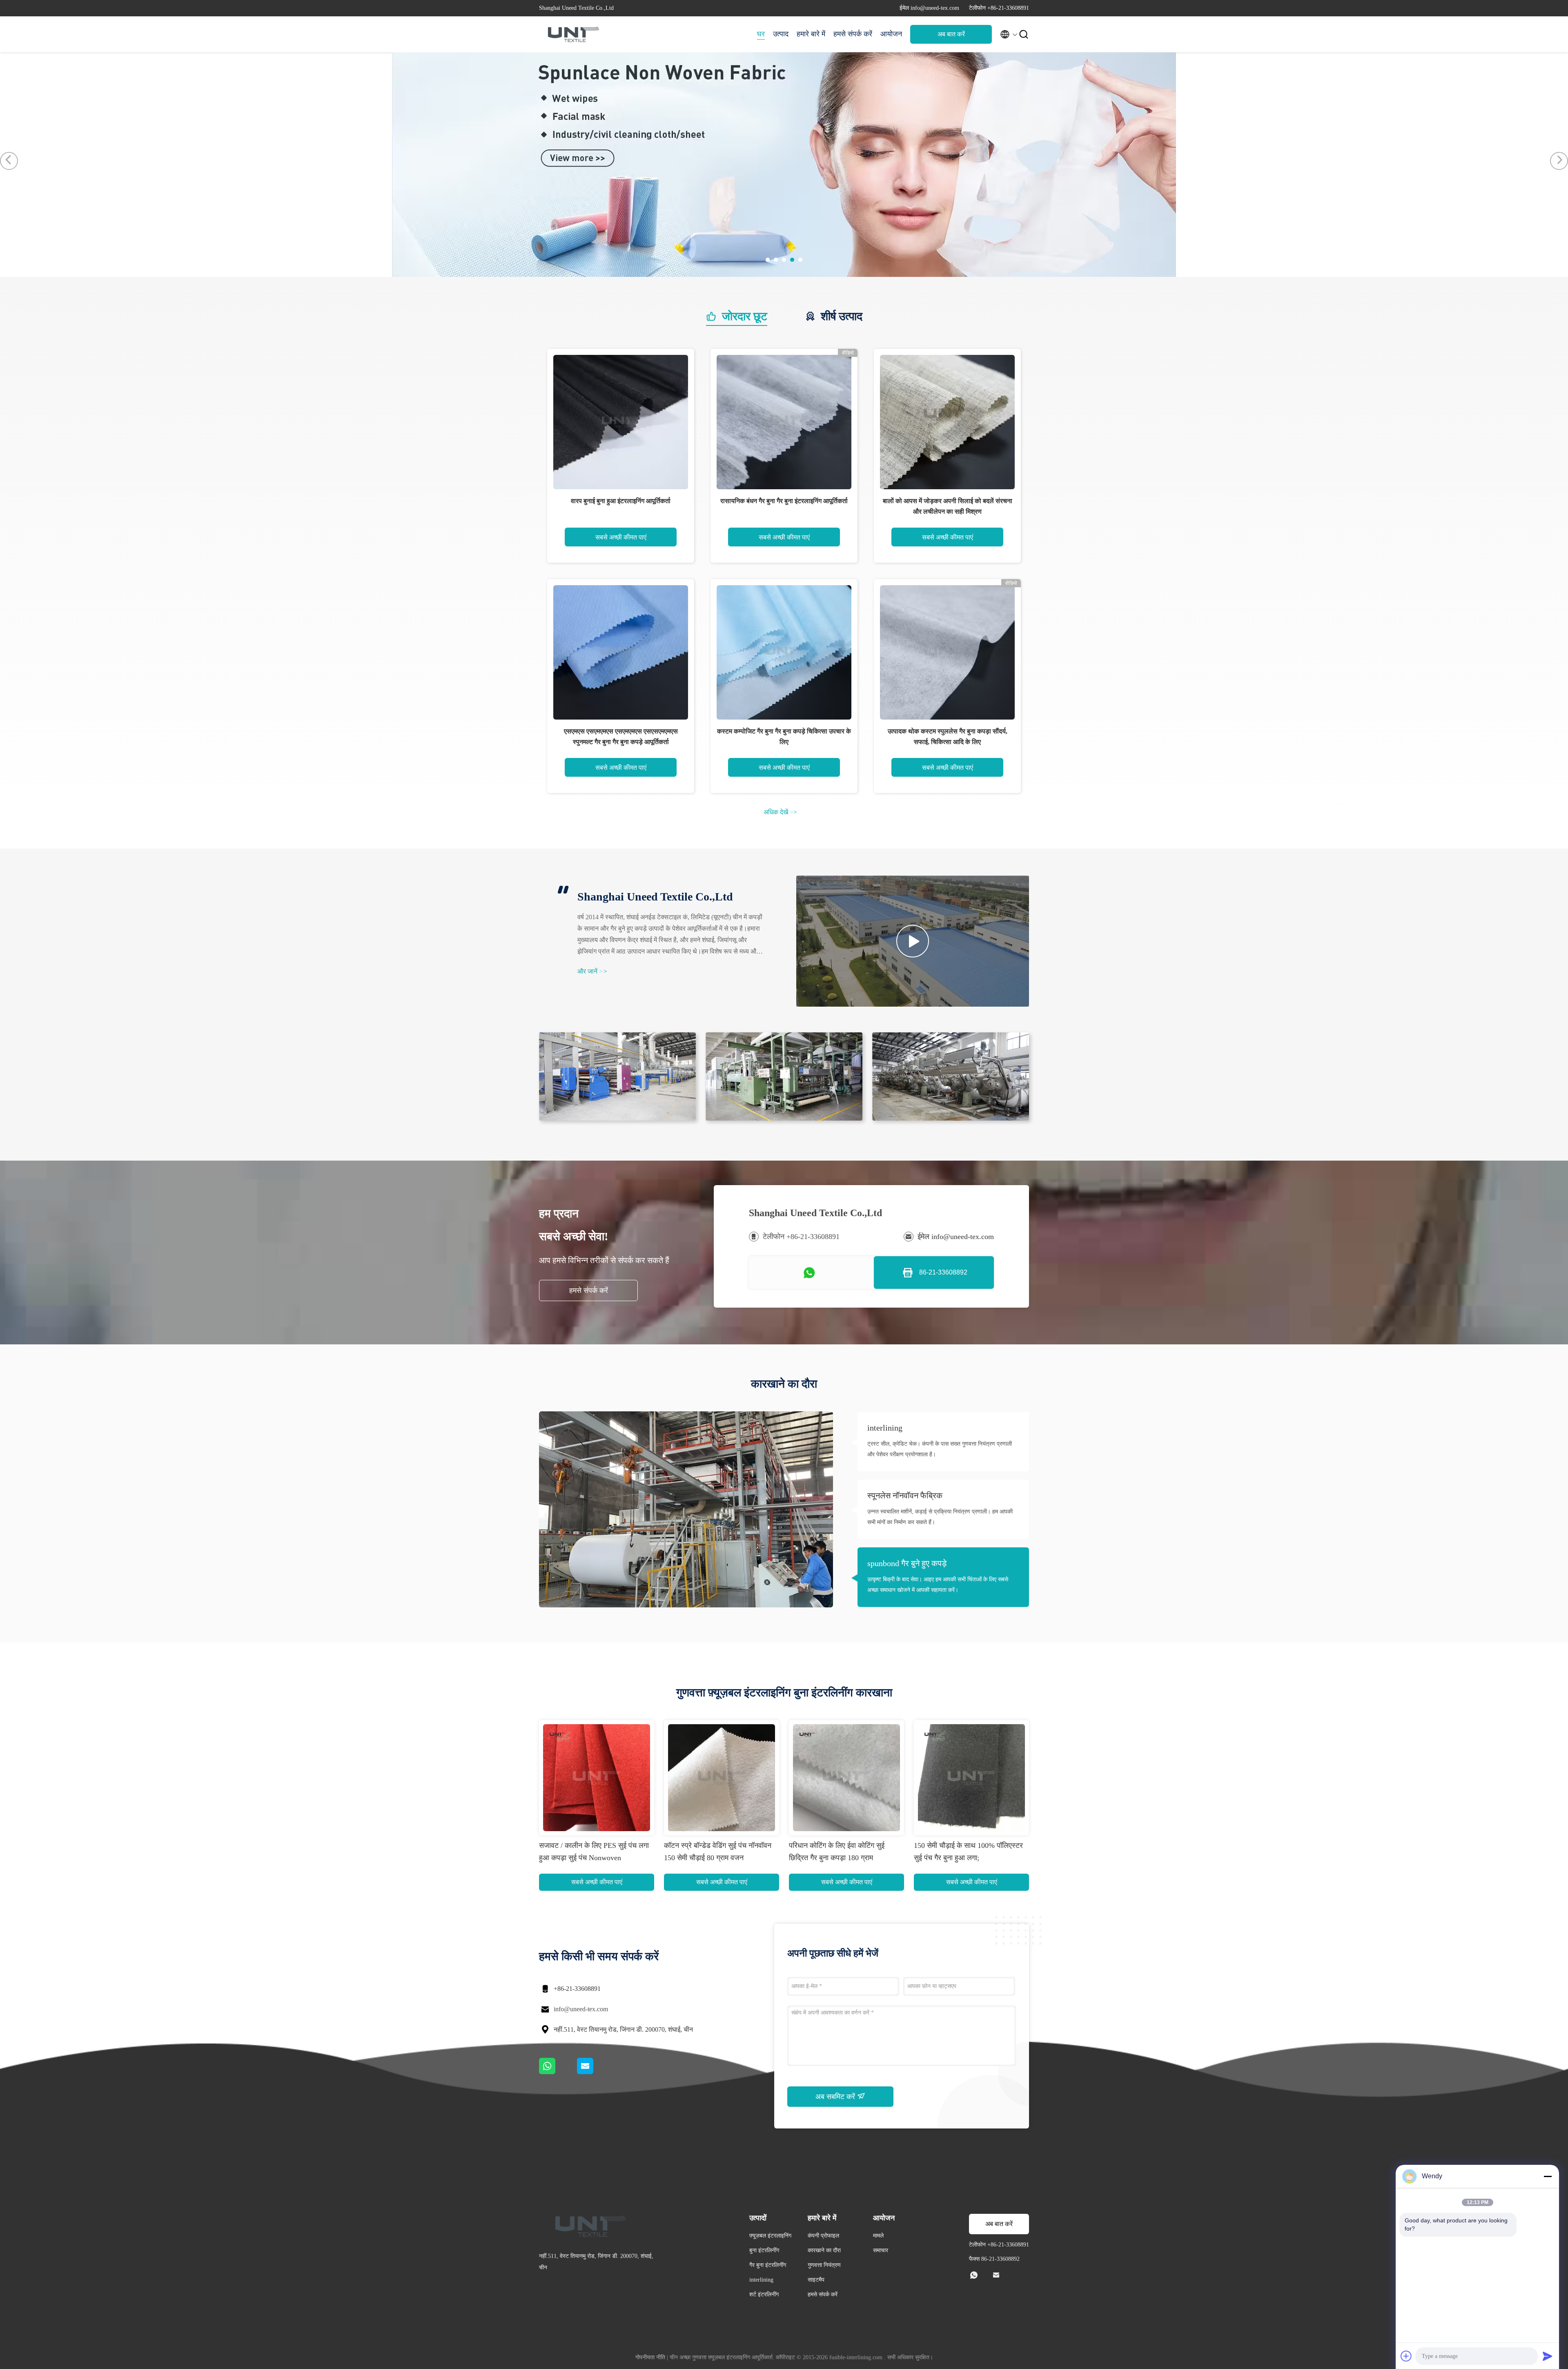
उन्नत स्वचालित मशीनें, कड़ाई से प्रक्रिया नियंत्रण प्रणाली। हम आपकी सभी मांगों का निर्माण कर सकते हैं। (940, 1517)
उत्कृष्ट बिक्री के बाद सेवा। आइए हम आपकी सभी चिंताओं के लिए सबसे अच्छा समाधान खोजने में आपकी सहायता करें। (938, 1585)
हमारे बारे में (811, 34)
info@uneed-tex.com (581, 2009)
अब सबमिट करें (836, 2097)
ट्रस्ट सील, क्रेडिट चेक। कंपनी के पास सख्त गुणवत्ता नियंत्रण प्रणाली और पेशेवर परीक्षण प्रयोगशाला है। (940, 1449)
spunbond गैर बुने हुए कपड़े (907, 1563)
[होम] (572, 34)
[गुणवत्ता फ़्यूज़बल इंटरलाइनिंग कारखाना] (685, 275)
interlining (885, 1428)
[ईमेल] (595, 2072)
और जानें (592, 971)
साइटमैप (816, 2280)
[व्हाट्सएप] (558, 2072)
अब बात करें (951, 34)
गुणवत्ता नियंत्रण (824, 2265)
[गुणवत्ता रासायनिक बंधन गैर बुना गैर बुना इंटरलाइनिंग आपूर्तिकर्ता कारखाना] (784, 422)
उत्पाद (781, 34)
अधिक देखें (780, 812)
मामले (878, 2236)
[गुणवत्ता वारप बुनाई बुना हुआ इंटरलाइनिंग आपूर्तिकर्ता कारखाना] (621, 422)
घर (761, 34)
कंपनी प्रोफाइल (823, 2236)
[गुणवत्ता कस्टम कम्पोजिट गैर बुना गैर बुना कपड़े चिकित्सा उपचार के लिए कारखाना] (784, 653)
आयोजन (891, 34)
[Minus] (1548, 2176)
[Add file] (1406, 2356)
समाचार (881, 2250)
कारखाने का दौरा (824, 2250)
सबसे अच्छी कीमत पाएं (621, 537)
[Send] (1548, 2356)
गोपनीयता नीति (650, 2357)
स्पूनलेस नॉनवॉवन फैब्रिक (905, 1495)
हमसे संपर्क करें (853, 34)
